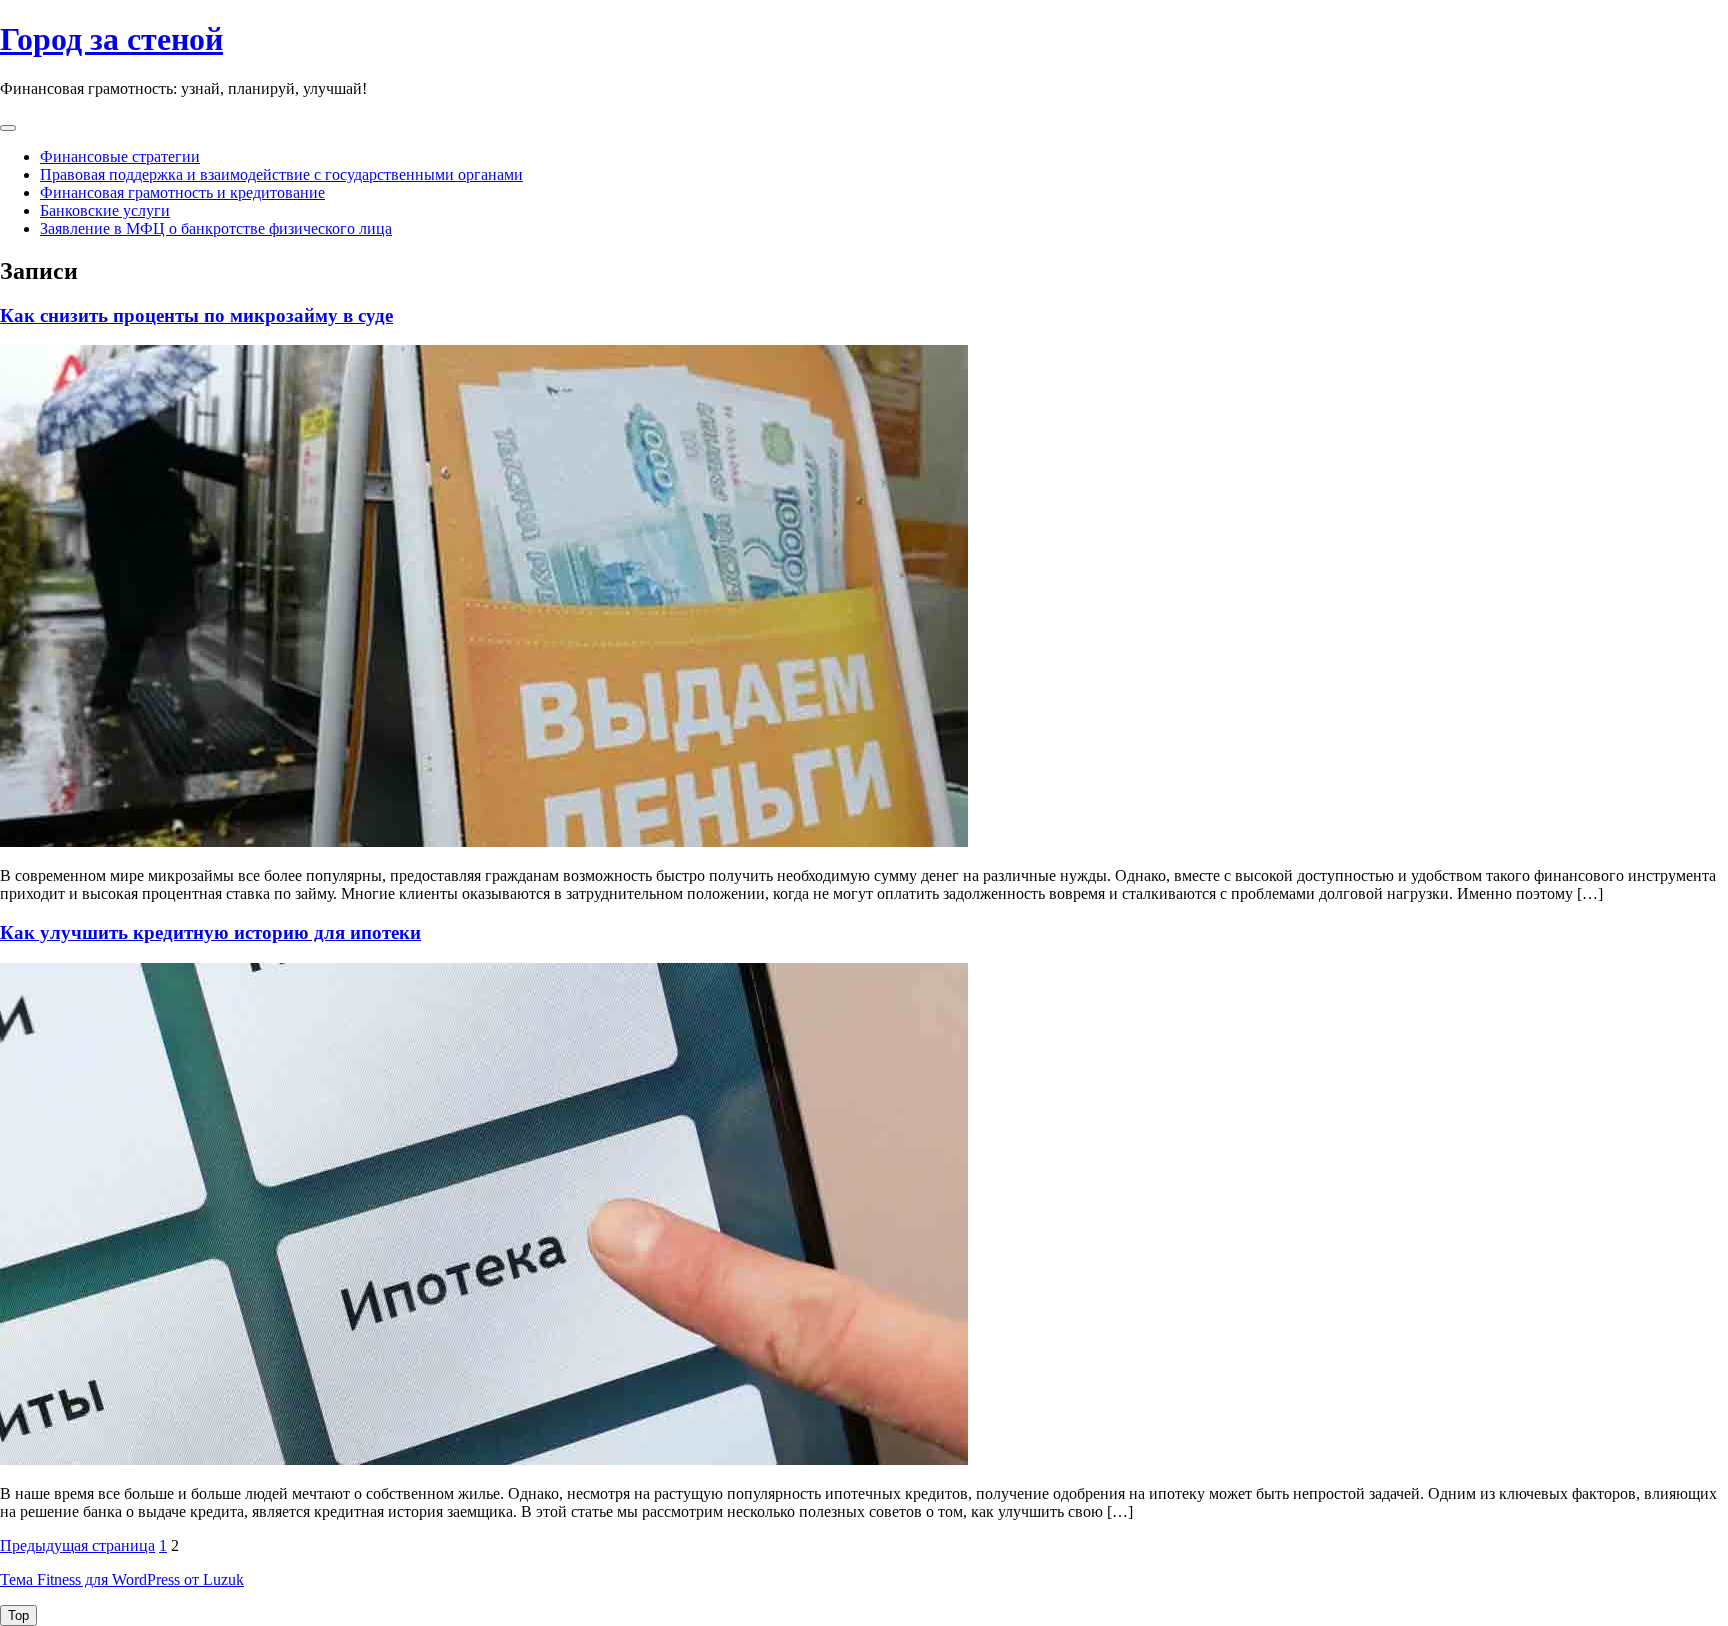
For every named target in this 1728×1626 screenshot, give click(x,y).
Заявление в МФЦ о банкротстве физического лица (216, 228)
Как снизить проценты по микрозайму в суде (196, 315)
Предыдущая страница (77, 1545)
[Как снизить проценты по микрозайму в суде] (484, 841)
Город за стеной (111, 39)
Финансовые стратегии (120, 156)
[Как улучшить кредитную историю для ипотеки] (484, 1459)
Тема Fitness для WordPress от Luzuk (122, 1579)
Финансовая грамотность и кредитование (182, 192)
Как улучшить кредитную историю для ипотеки (210, 932)
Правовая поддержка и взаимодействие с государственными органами (281, 174)
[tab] (8, 128)
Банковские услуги (105, 210)
